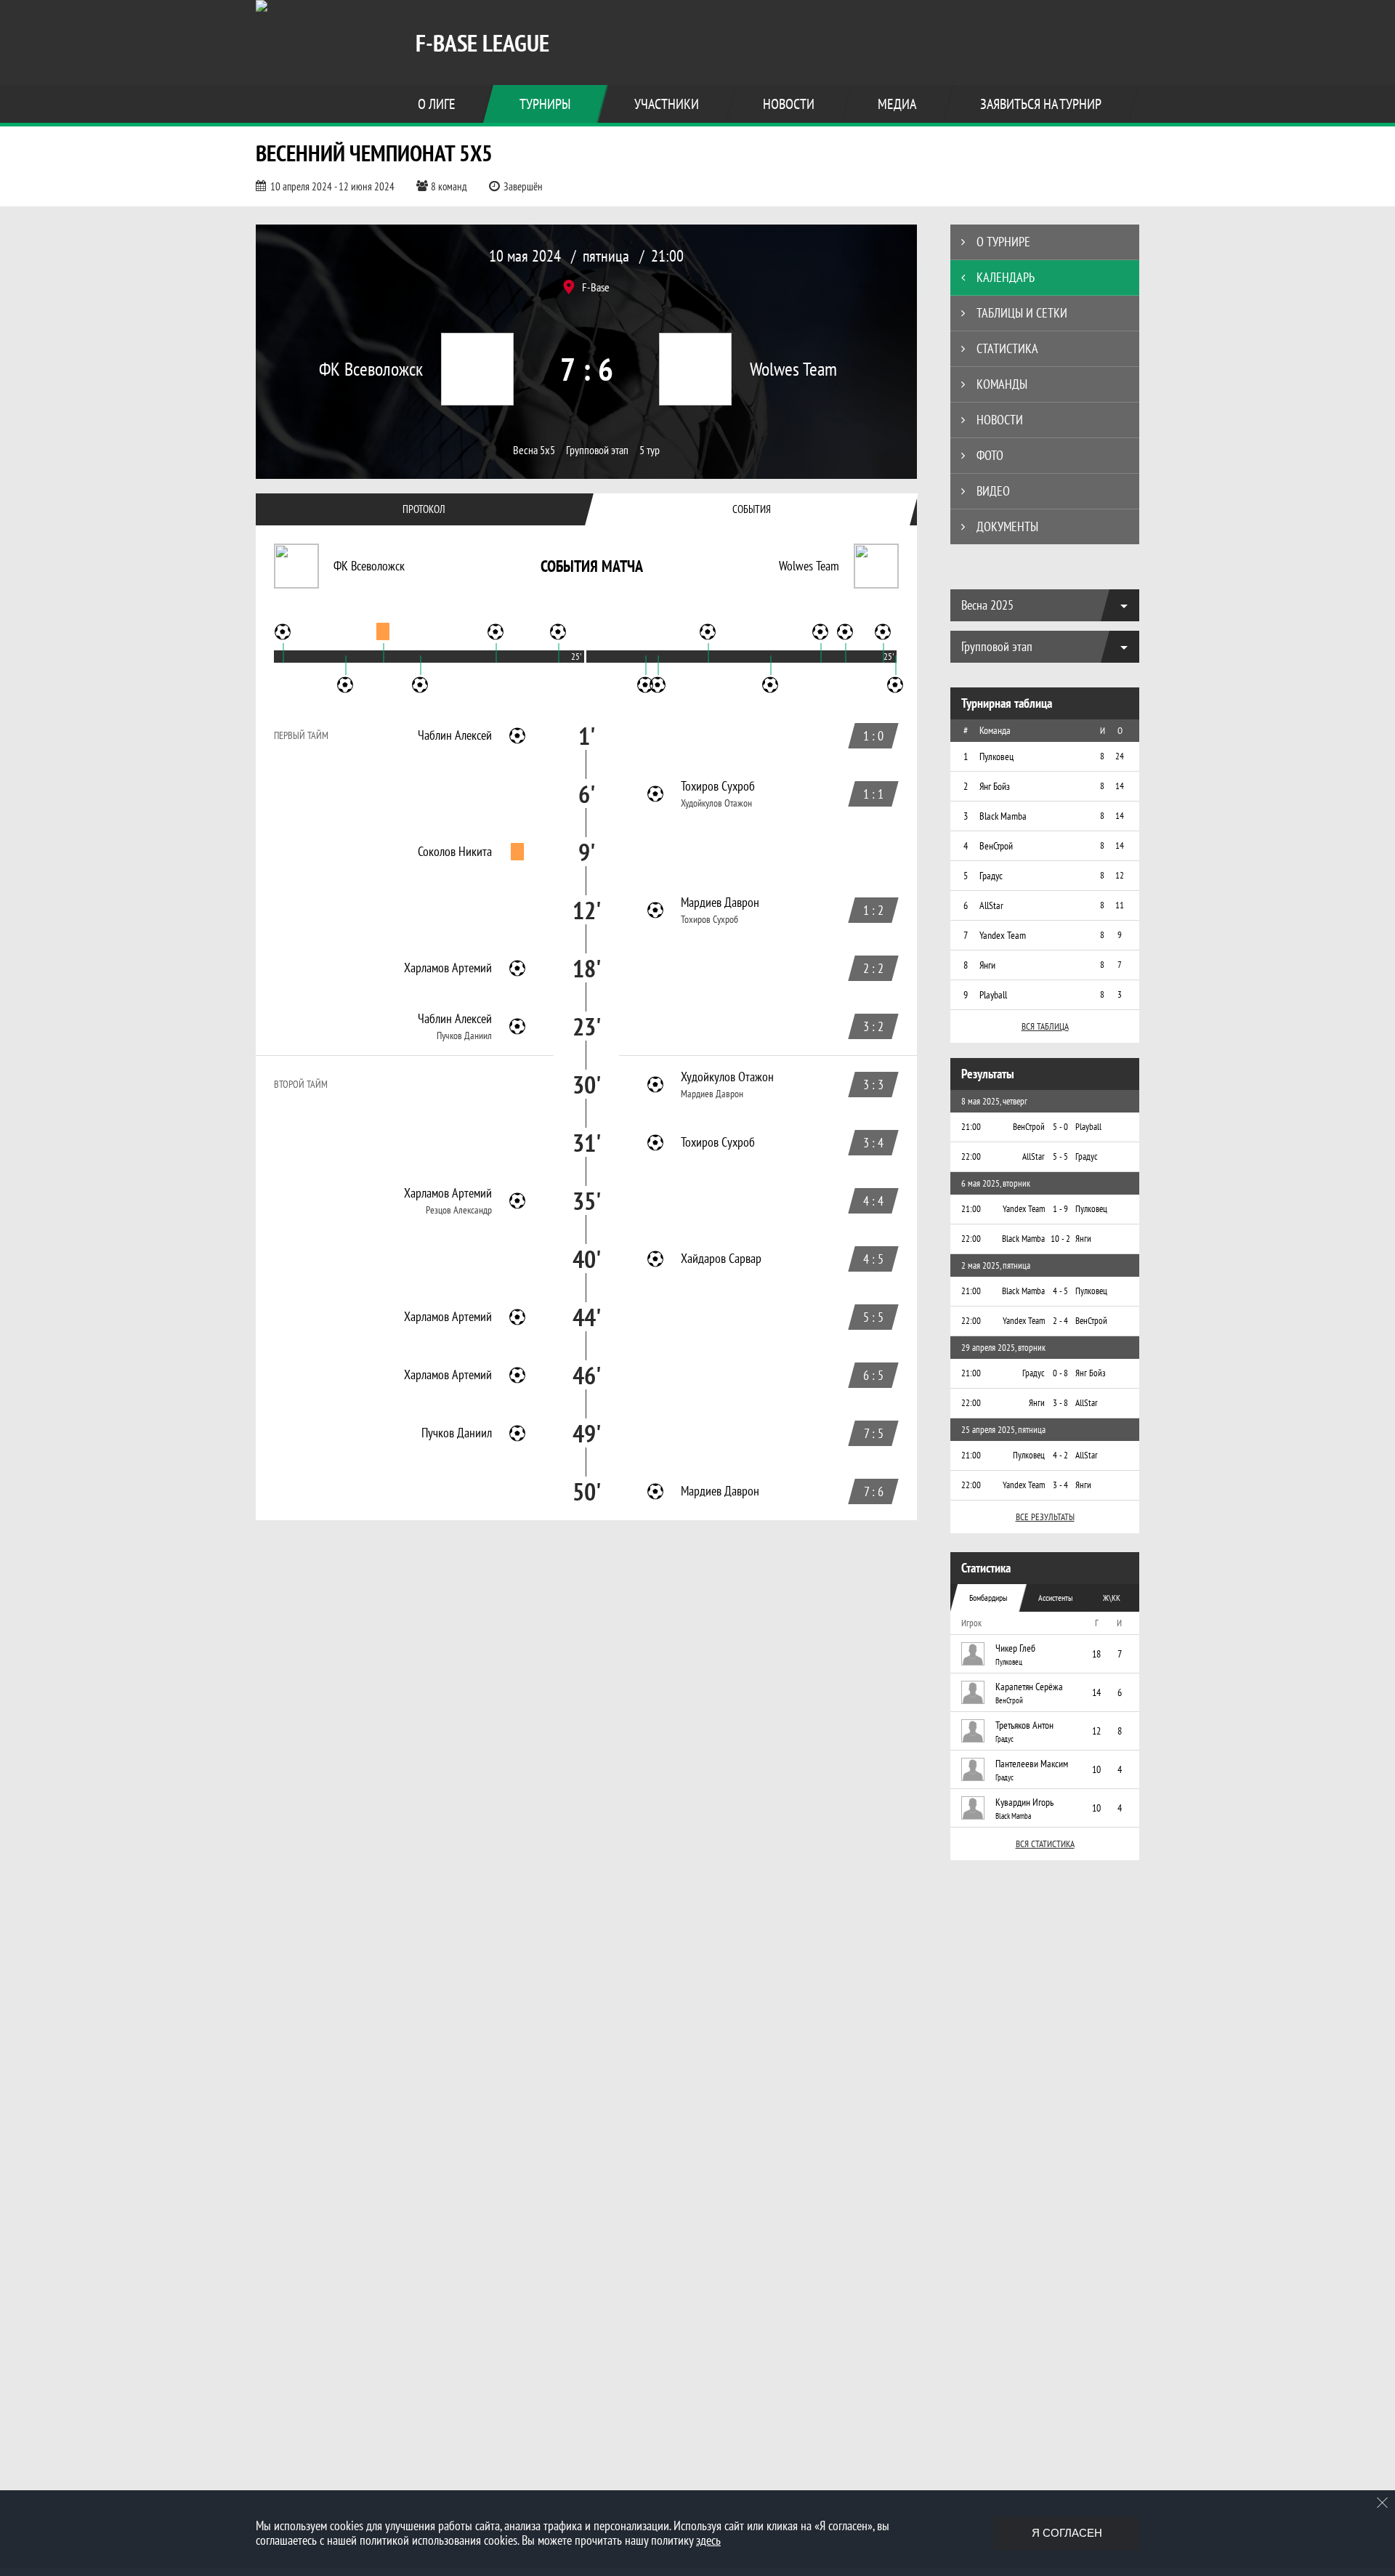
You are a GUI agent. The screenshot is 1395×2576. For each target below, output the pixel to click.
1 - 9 (1060, 1209)
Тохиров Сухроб (718, 786)
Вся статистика (1045, 1844)
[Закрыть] (1383, 2503)
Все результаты (1045, 1517)
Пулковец (1009, 1662)
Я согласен (1067, 2533)
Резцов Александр (459, 1210)
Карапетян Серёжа (1029, 1687)
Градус (1004, 1739)
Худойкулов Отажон (716, 803)
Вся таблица (1045, 1026)
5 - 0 (1060, 1127)
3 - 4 (1060, 1485)
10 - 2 (1060, 1239)
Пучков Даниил (464, 1035)
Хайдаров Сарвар (721, 1259)
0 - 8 (1060, 1373)
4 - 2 (1060, 1455)
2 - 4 (1060, 1321)
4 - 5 (1060, 1291)
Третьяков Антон (1024, 1725)
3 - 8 (1060, 1403)
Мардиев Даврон (720, 903)
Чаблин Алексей (455, 735)
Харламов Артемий (448, 968)
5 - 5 (1060, 1156)
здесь (708, 2540)
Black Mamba (1013, 1816)
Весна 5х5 (534, 450)
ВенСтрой (1009, 1700)
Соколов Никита (455, 852)
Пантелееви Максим (1032, 1764)
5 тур (650, 450)
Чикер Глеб (1015, 1648)
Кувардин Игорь (1024, 1802)
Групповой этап (597, 450)
